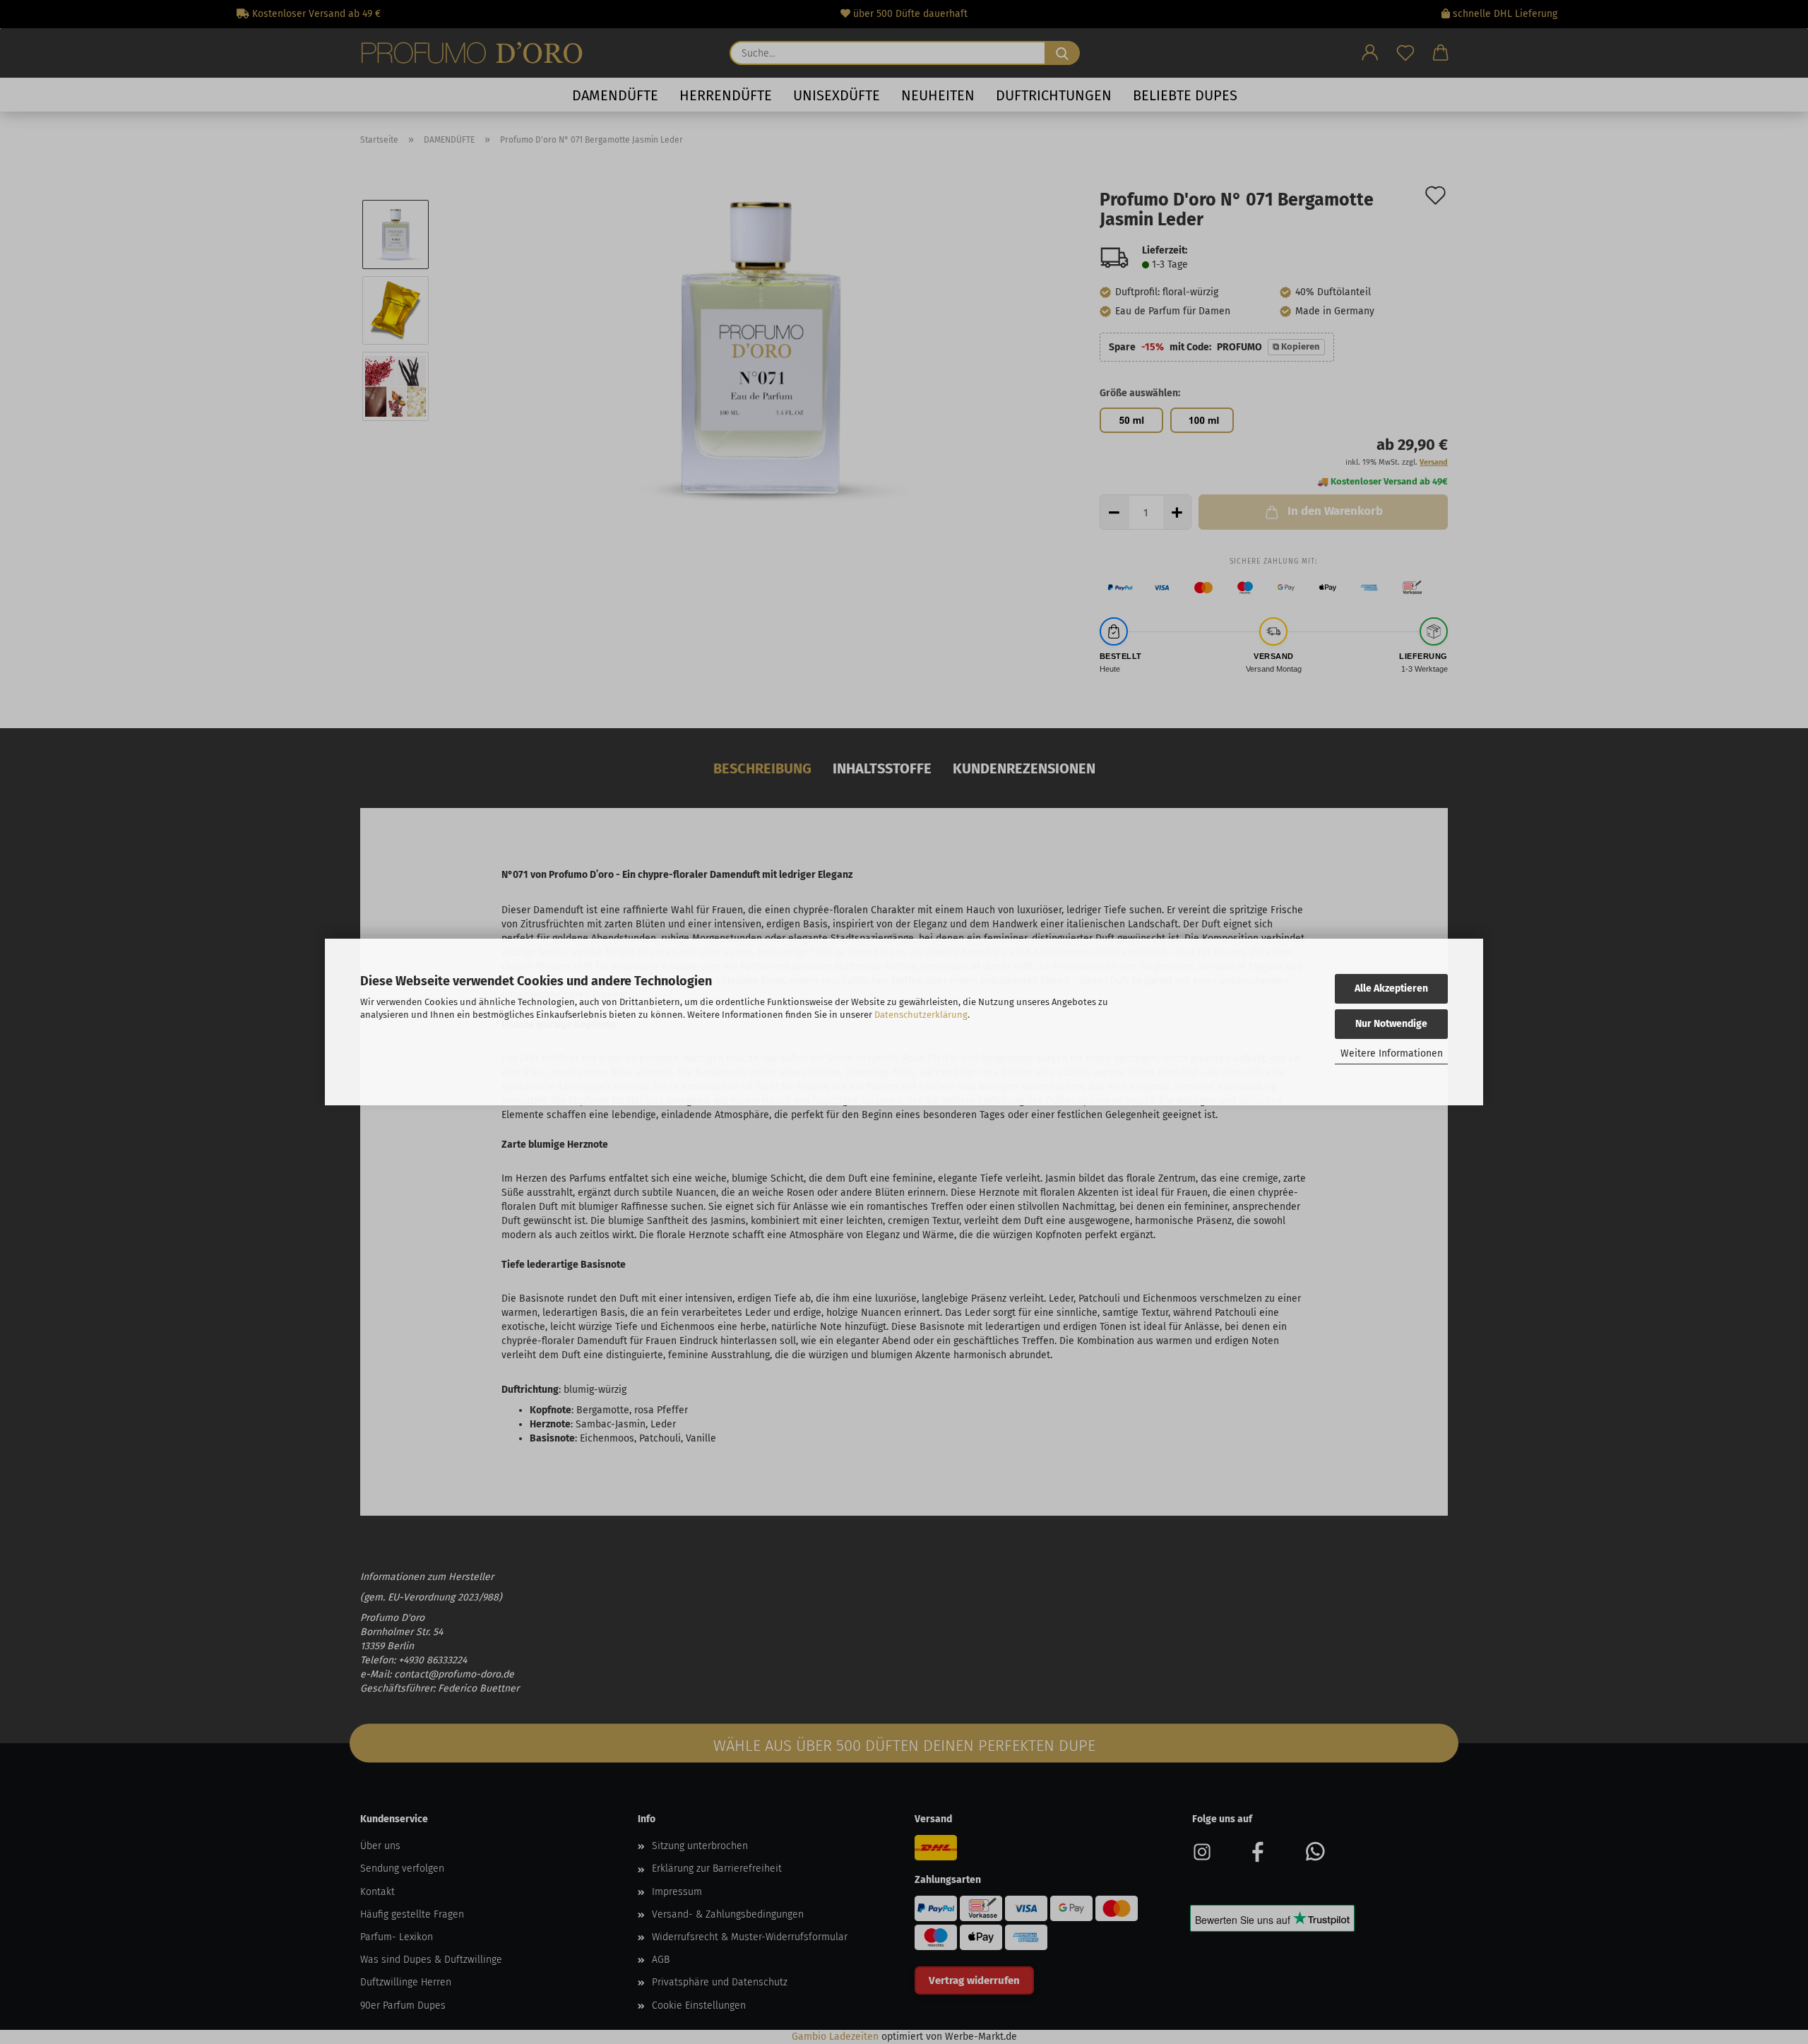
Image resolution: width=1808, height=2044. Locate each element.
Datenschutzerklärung (921, 1015)
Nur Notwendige (1391, 1024)
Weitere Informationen (1392, 1053)
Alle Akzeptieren (1391, 988)
